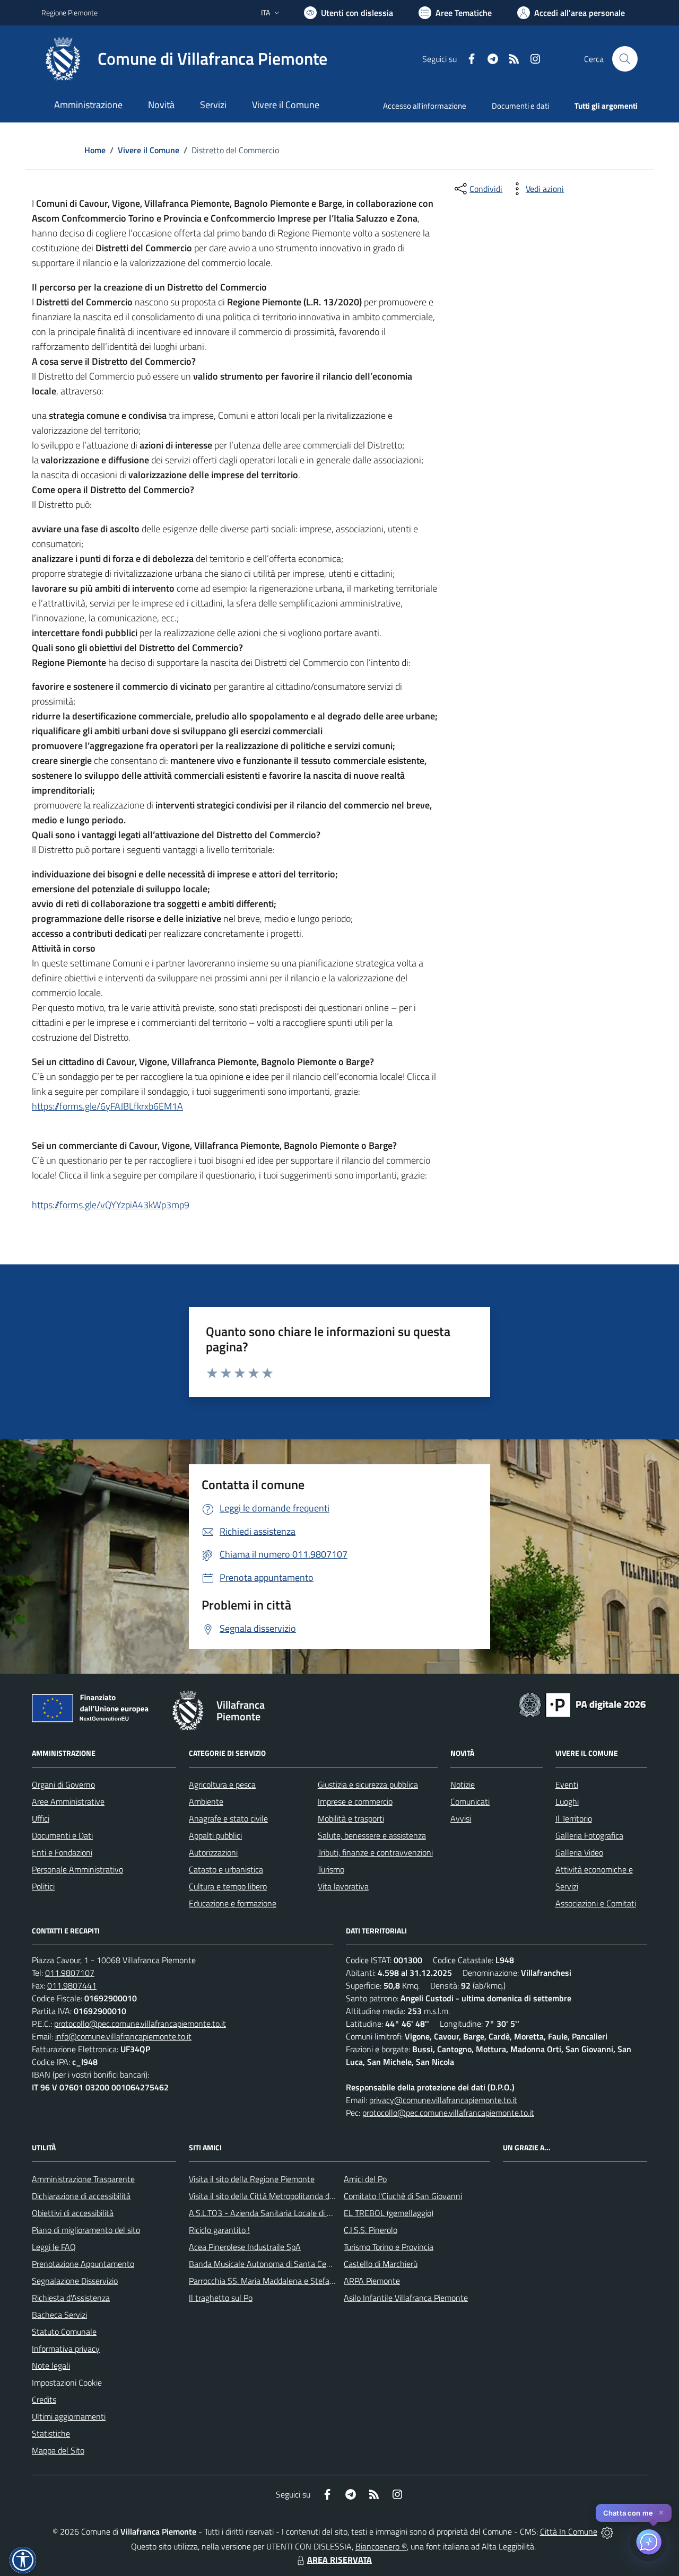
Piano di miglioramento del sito (86, 2230)
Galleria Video (579, 1852)
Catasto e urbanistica (226, 1869)
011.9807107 (70, 1973)
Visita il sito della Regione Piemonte (252, 2179)
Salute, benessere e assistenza (372, 1835)
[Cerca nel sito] (625, 59)
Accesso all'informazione (425, 106)
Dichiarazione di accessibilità (81, 2196)
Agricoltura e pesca (222, 1784)
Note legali (51, 2366)
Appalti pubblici (215, 1835)
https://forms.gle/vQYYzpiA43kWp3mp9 (111, 1205)
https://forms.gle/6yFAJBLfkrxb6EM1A (107, 1106)
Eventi (567, 1784)
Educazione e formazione (233, 1903)
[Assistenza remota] (607, 2531)
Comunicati (470, 1801)
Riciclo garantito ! (219, 2230)
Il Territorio (574, 1818)
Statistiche (51, 2433)
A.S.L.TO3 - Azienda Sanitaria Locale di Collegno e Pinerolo (292, 2213)
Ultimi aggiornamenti (69, 2416)
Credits (44, 2399)
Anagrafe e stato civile (228, 1818)
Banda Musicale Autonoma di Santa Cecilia (264, 2264)
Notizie (463, 1784)
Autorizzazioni (213, 1852)
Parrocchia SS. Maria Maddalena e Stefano (264, 2281)
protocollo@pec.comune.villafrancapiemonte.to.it (140, 2024)
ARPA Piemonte (372, 2281)
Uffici (41, 1818)
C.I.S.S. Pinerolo (371, 2230)
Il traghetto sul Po (221, 2298)
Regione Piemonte (69, 12)
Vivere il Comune (149, 150)
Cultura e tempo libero (228, 1886)
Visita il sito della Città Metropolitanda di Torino (271, 2196)
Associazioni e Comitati (596, 1903)
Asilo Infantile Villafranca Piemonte (406, 2298)
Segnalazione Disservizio (75, 2281)
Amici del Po (365, 2179)
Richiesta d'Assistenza (71, 2298)
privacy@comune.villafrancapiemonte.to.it (443, 2100)
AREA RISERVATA (339, 2560)
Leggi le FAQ (54, 2247)
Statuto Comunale (64, 2332)
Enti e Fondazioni (62, 1852)
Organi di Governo (63, 1784)
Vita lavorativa (343, 1886)
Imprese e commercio (355, 1801)
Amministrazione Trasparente (83, 2179)
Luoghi (567, 1801)
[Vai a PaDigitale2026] (582, 1704)
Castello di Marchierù (381, 2264)
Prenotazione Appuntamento (83, 2264)
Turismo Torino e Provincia (389, 2247)
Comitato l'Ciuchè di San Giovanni (403, 2196)
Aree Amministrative (68, 1801)
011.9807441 (72, 1985)
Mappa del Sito (58, 2450)
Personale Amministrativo (77, 1869)
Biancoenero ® (381, 2546)
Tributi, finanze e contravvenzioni (375, 1852)
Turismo (331, 1869)
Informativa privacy (66, 2349)
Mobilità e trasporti (351, 1818)
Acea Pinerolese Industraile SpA (245, 2247)
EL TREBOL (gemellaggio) (389, 2213)
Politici (43, 1886)
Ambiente (206, 1801)
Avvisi (461, 1818)
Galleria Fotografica (589, 1835)
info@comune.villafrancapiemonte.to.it (123, 2036)
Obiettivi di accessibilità (73, 2213)
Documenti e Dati (62, 1835)
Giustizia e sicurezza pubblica (368, 1784)
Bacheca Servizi (59, 2315)
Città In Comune (569, 2531)
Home (95, 150)
